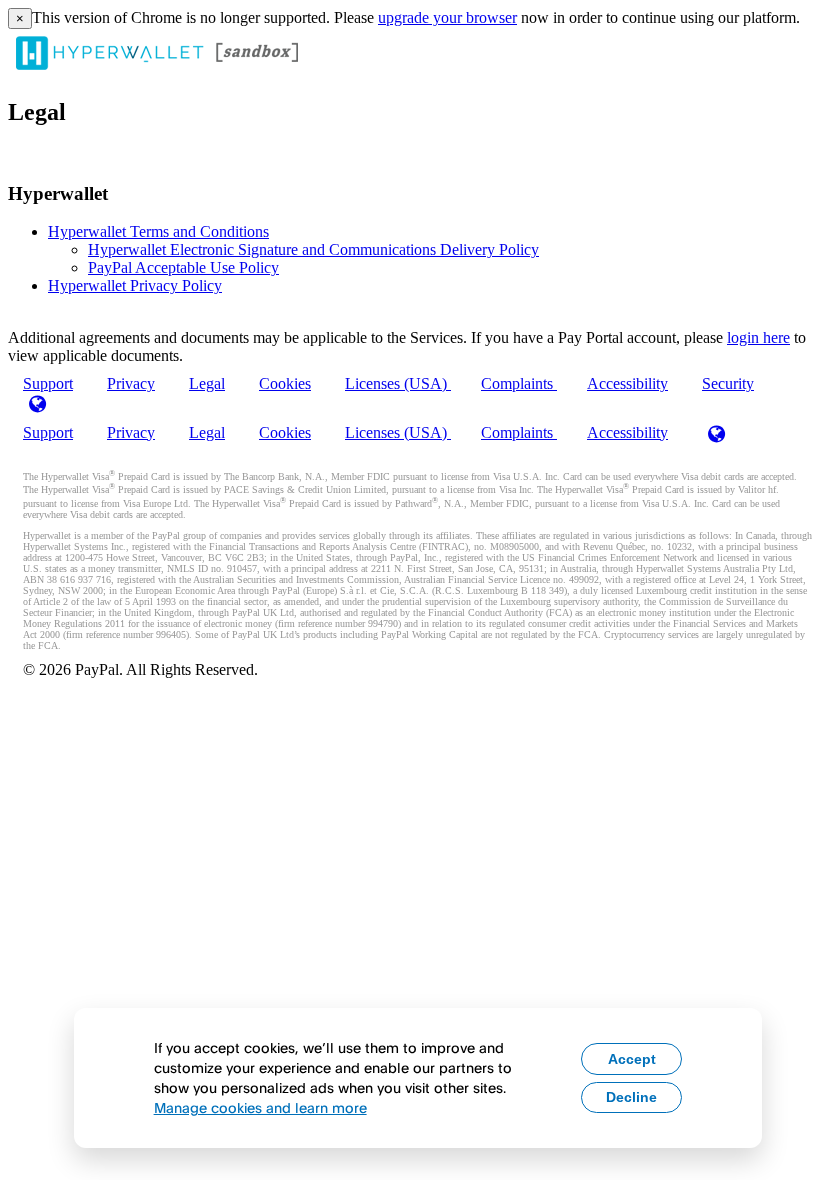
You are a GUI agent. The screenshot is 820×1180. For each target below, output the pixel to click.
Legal (207, 383)
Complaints (519, 383)
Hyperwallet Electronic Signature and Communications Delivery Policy (313, 249)
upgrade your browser (447, 17)
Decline (631, 1097)
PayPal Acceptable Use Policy (183, 267)
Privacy (131, 383)
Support (48, 432)
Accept (632, 1059)
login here (758, 337)
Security (728, 383)
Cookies (285, 383)
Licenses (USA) (398, 383)
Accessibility (627, 383)
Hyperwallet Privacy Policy (135, 285)
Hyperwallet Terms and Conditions (158, 231)
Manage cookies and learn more (260, 1107)
